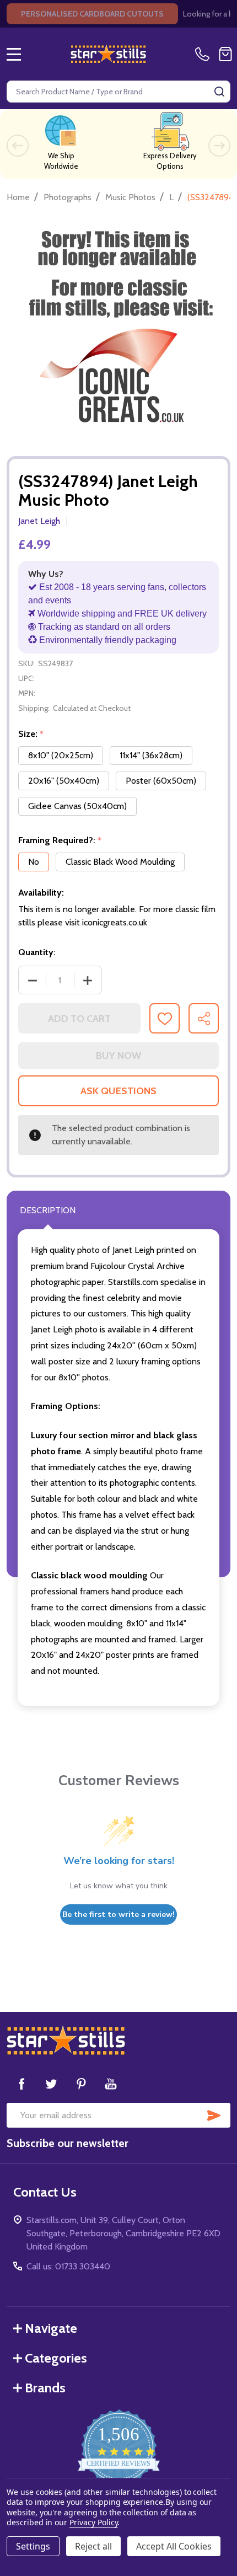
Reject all (93, 2546)
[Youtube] (111, 2084)
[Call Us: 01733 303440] (204, 54)
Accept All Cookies (174, 2546)
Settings (33, 2546)
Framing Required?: (60, 840)
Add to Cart (79, 1019)
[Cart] (225, 54)
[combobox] (118, 92)
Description (48, 1210)
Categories (56, 2358)
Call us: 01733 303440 (68, 2266)
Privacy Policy (93, 2522)
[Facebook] (21, 2084)
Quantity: (37, 952)
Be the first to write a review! (118, 1914)
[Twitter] (51, 2084)
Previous (18, 146)
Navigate (51, 2328)
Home (18, 197)
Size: (31, 734)
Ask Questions (118, 1091)
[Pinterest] (81, 2084)
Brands (45, 2388)
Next (219, 146)
